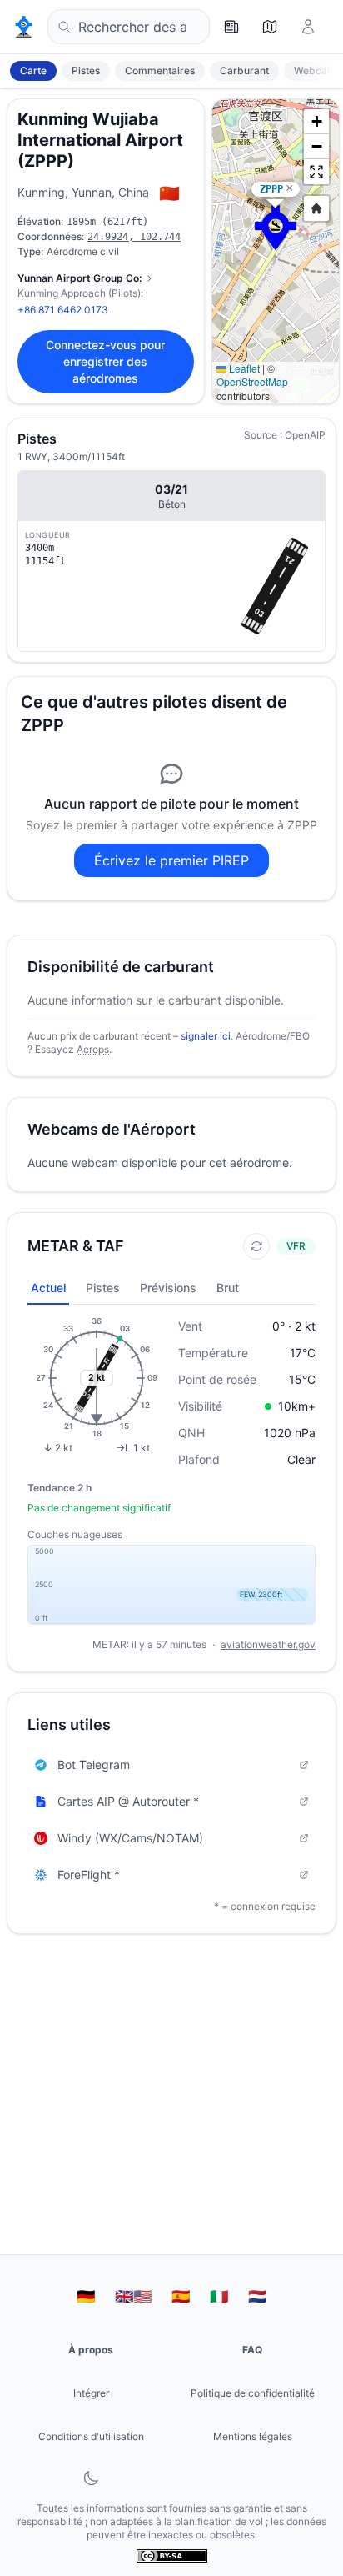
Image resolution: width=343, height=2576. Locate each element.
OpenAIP (305, 435)
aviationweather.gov (268, 1644)
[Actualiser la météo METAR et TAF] (256, 1246)
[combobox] (129, 27)
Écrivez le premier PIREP (171, 860)
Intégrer (91, 2393)
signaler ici (206, 1036)
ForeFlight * (89, 1874)
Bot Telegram (94, 1764)
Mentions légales (253, 2436)
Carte (33, 70)
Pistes (86, 70)
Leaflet (243, 368)
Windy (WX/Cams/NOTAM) (130, 1838)
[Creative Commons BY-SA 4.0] (172, 2556)
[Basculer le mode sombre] (91, 2478)
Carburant (244, 70)
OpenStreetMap (252, 381)
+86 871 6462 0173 (63, 310)
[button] (276, 228)
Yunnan (92, 192)
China (134, 192)
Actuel (48, 1288)
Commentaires (160, 70)
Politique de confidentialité (253, 2393)
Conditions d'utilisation (91, 2436)
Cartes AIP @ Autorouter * (128, 1801)
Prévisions (168, 1288)
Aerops (93, 1049)
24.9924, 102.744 (134, 237)
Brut (228, 1288)
